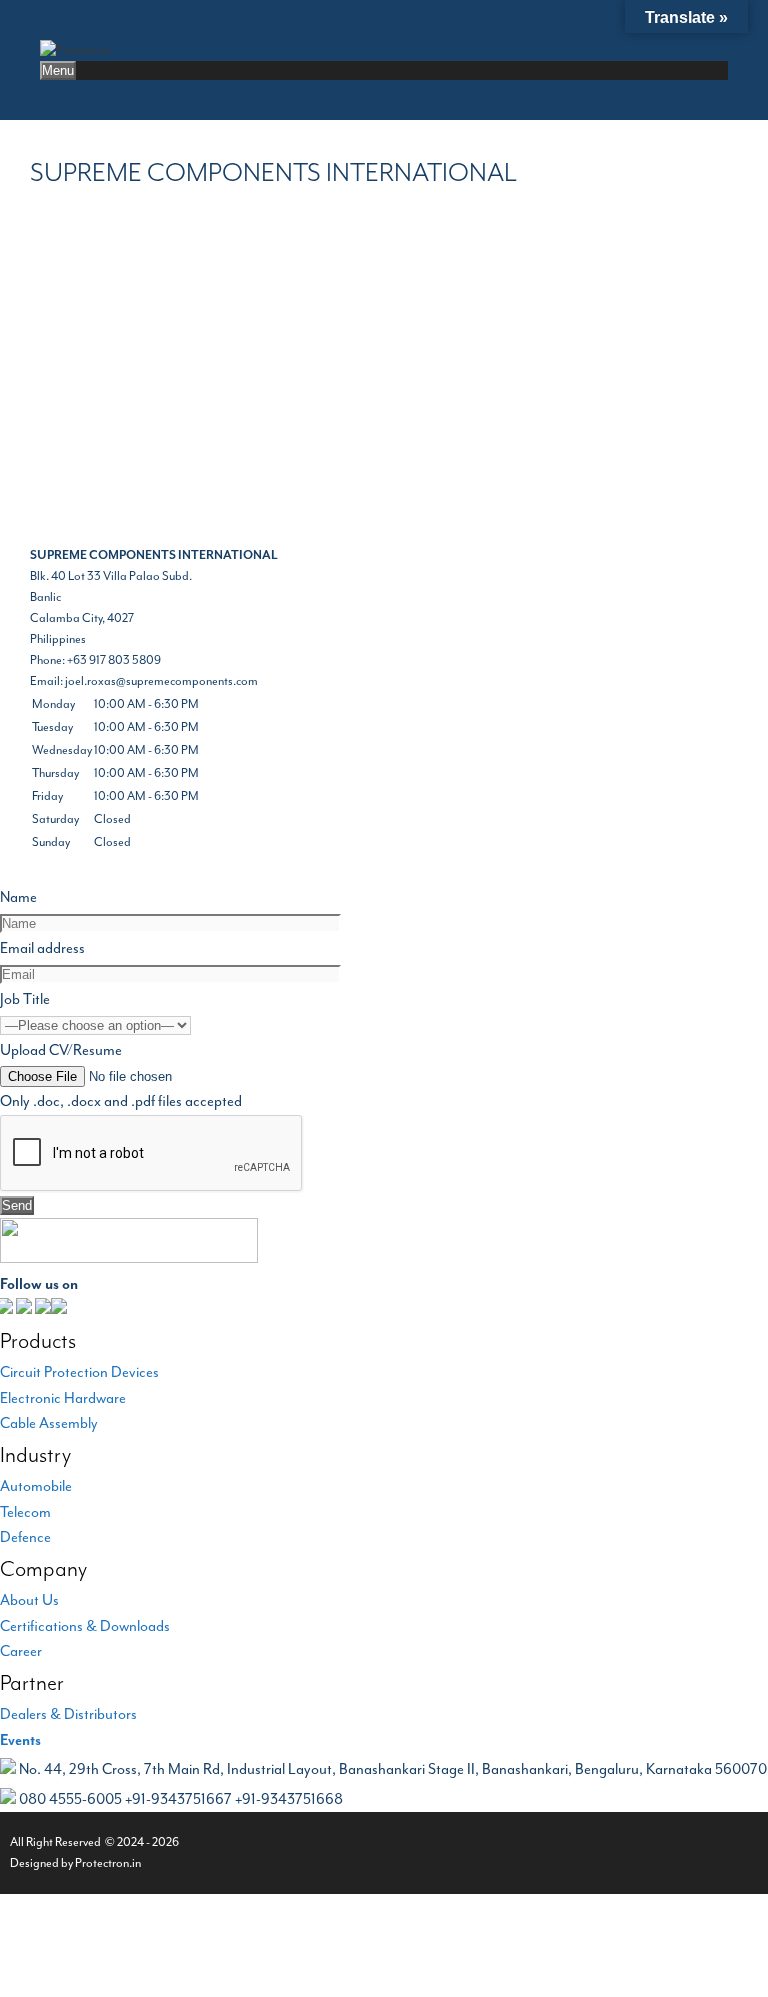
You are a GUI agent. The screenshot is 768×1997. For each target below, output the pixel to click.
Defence (25, 1537)
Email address (42, 948)
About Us (29, 1600)
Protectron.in (108, 1863)
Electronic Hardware (63, 1398)
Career (21, 1651)
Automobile (36, 1486)
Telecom (25, 1512)
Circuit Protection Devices (79, 1372)
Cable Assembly (49, 1423)
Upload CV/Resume (61, 1050)
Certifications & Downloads (85, 1626)
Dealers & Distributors (68, 1714)
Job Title (25, 999)
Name (18, 897)
